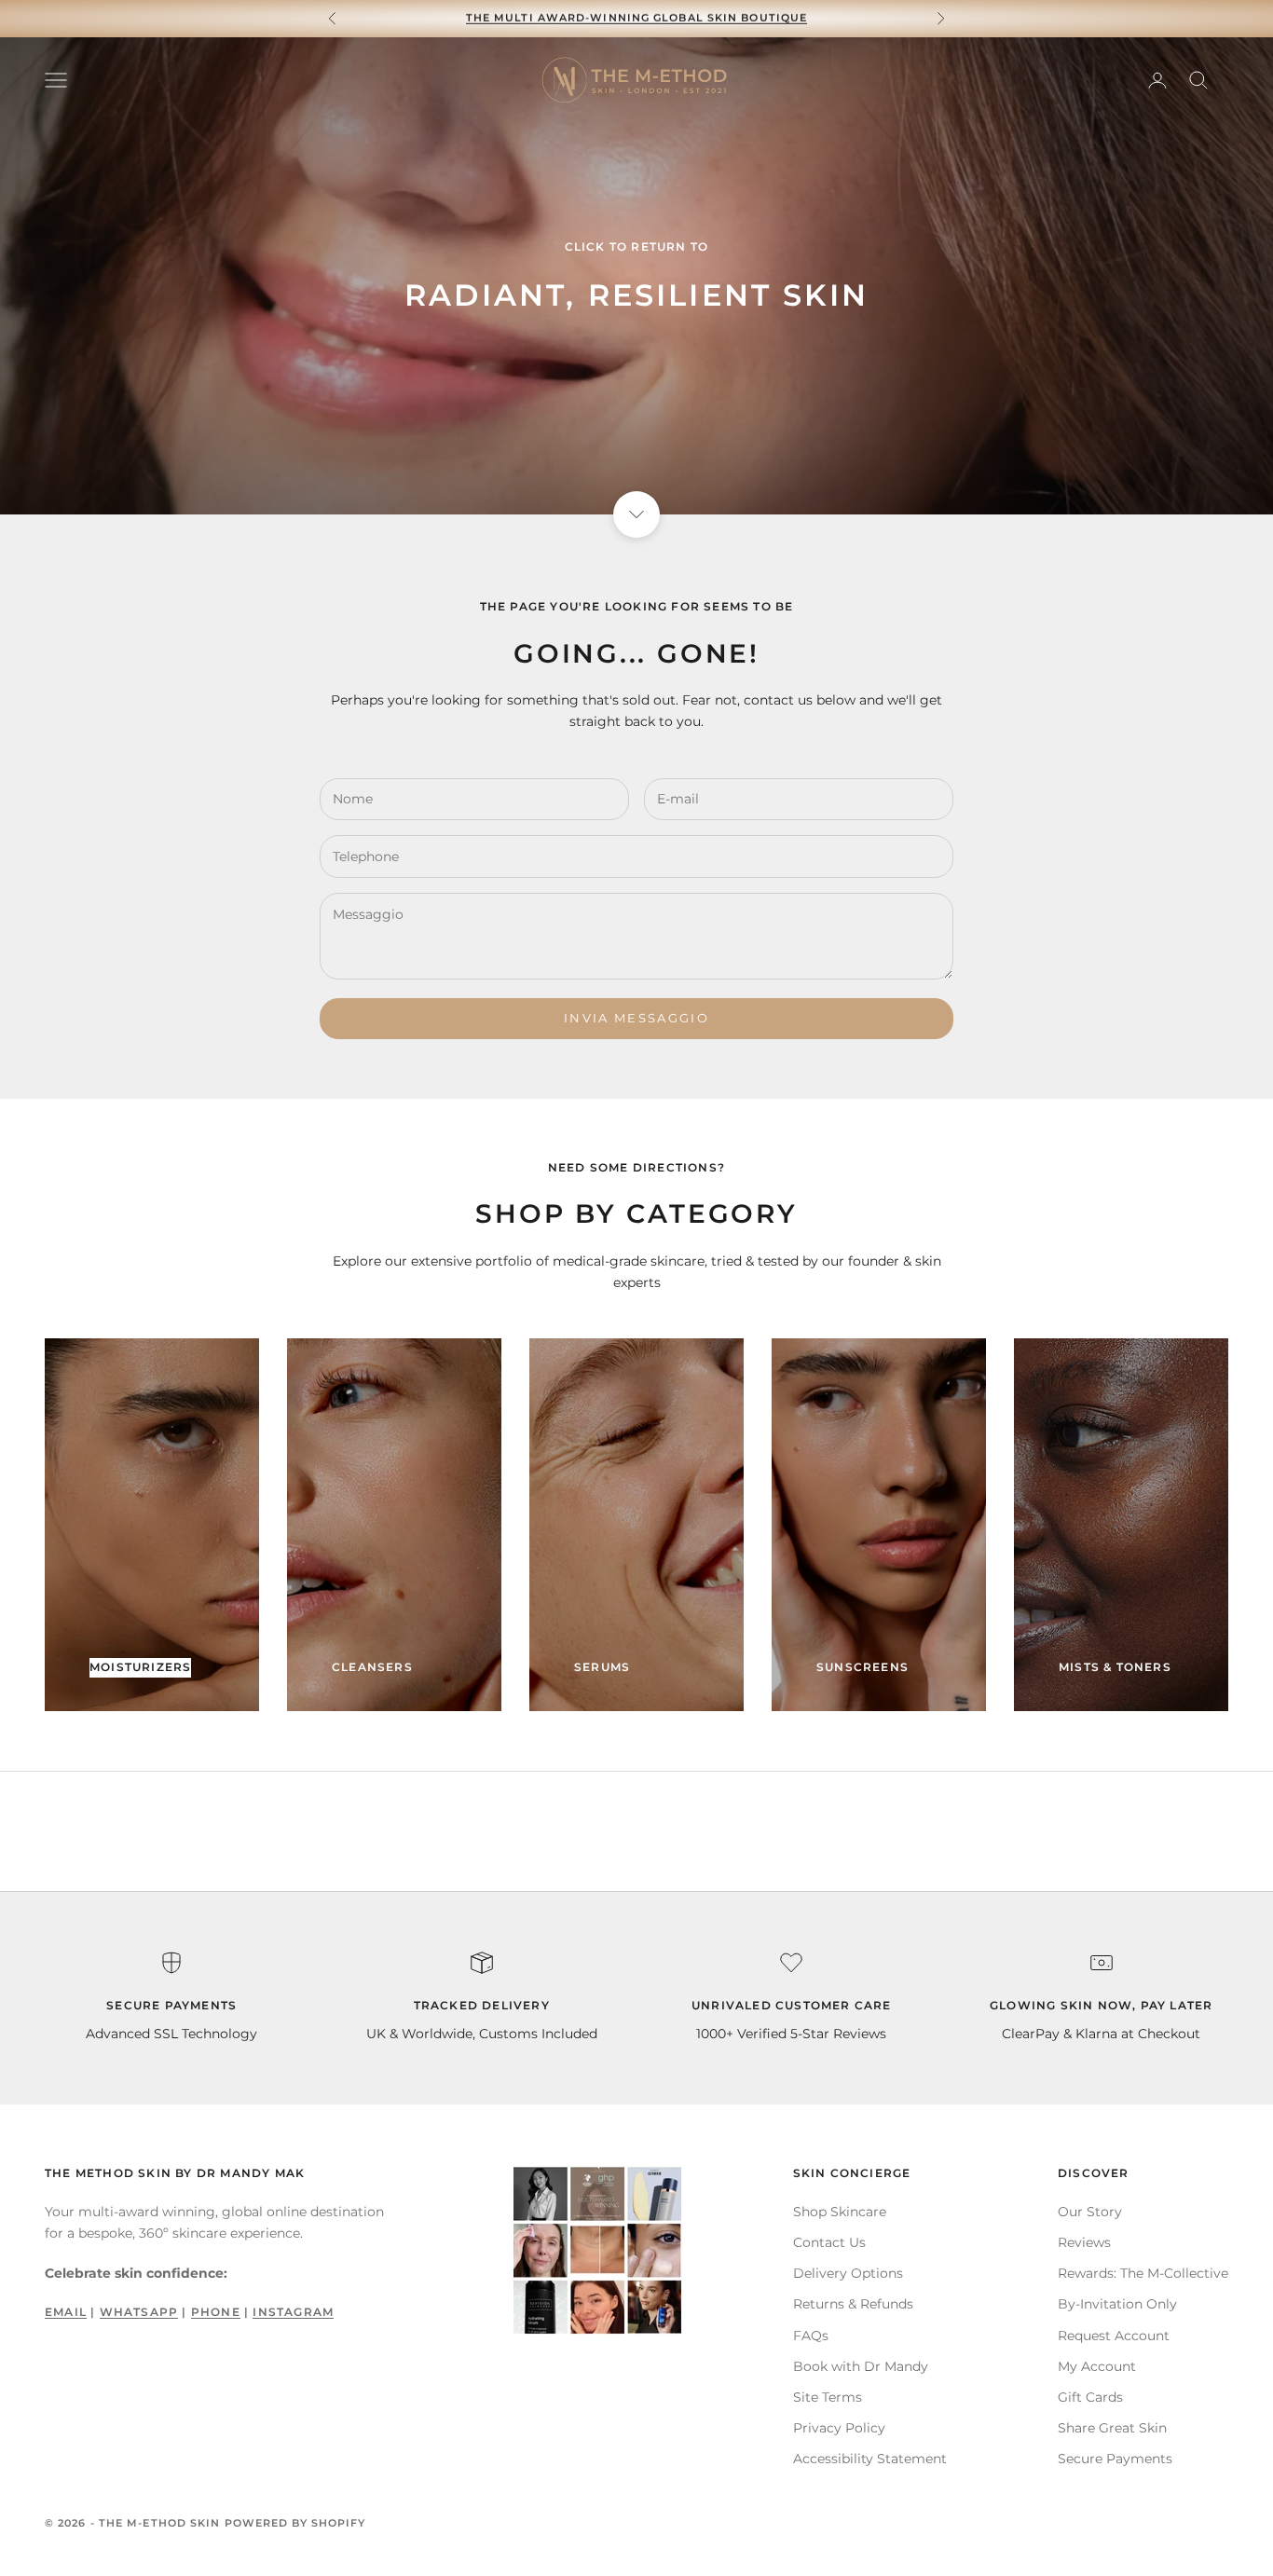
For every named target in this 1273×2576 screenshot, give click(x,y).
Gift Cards (1090, 2397)
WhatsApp (139, 2312)
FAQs (811, 2336)
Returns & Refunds (853, 2304)
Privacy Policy (839, 2428)
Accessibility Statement (870, 2459)
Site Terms (828, 2397)
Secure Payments (1115, 2459)
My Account (1097, 2366)
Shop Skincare (840, 2212)
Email (66, 2312)
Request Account (1114, 2336)
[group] (636, 276)
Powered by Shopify (295, 2523)
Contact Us (829, 2242)
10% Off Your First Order (636, 19)
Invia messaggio (636, 1018)
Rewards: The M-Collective (1143, 2273)
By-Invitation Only (1117, 2304)
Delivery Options (848, 2273)
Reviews (1084, 2242)
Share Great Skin (1112, 2428)
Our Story (1090, 2212)
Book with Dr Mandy (861, 2366)
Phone (216, 2312)
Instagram (293, 2312)
